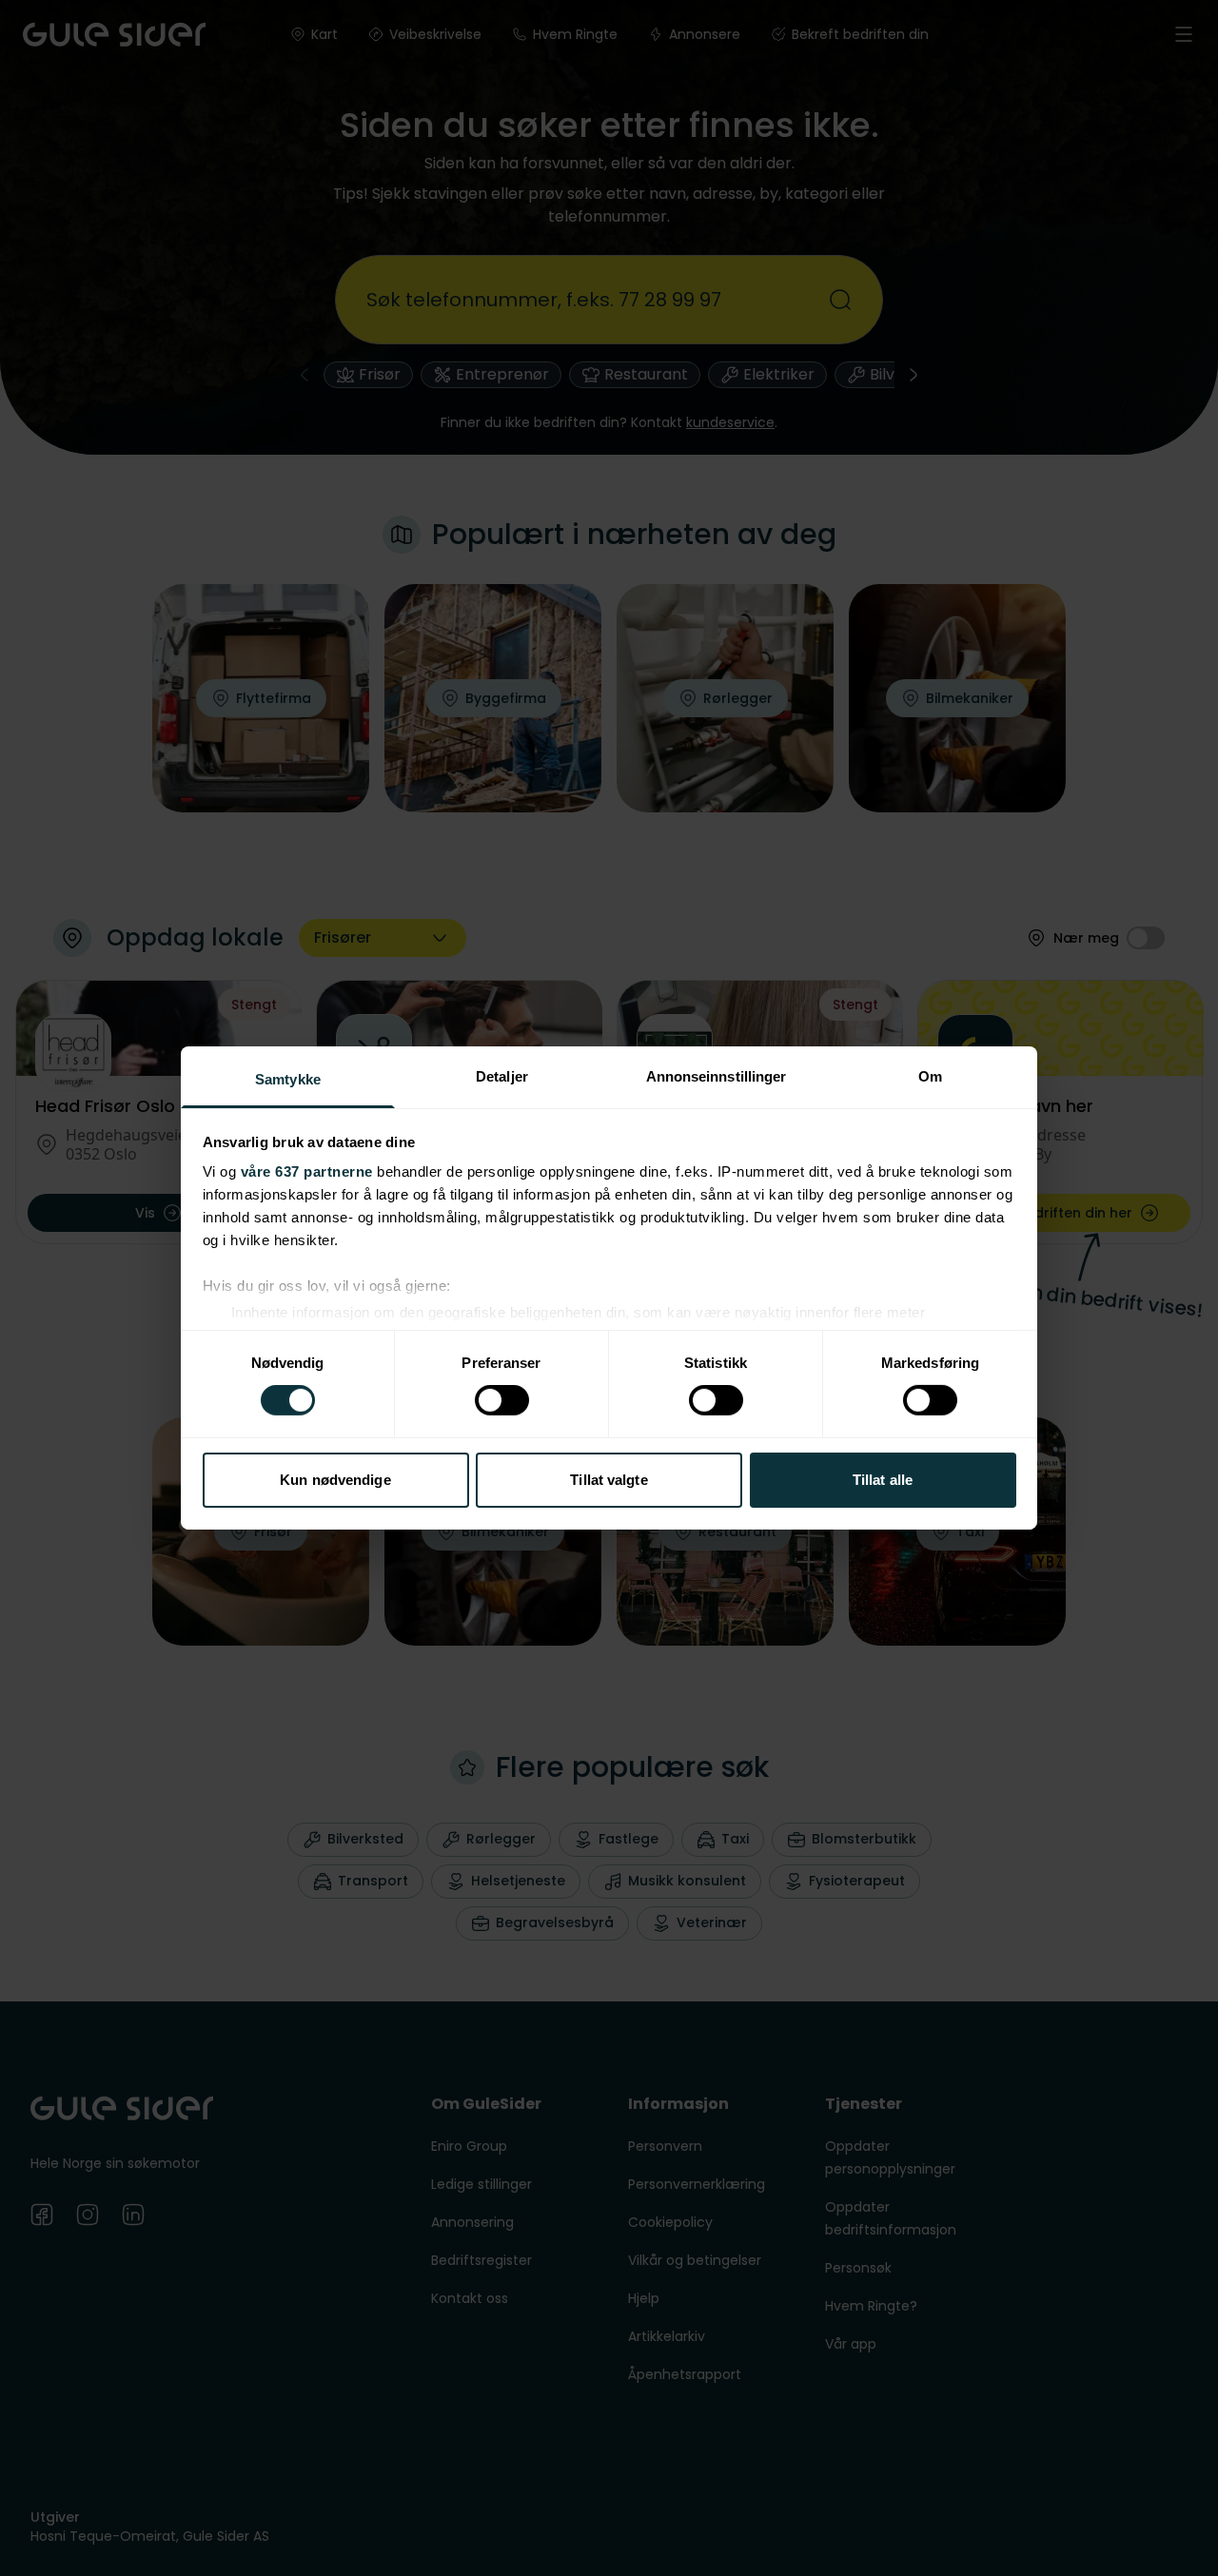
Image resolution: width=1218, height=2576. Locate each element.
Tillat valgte (609, 1480)
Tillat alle (883, 1480)
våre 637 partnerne (307, 1171)
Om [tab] (930, 1076)
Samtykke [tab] (288, 1079)
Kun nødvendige (335, 1480)
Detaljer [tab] (502, 1076)
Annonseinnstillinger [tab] (717, 1076)
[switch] (502, 1400)
